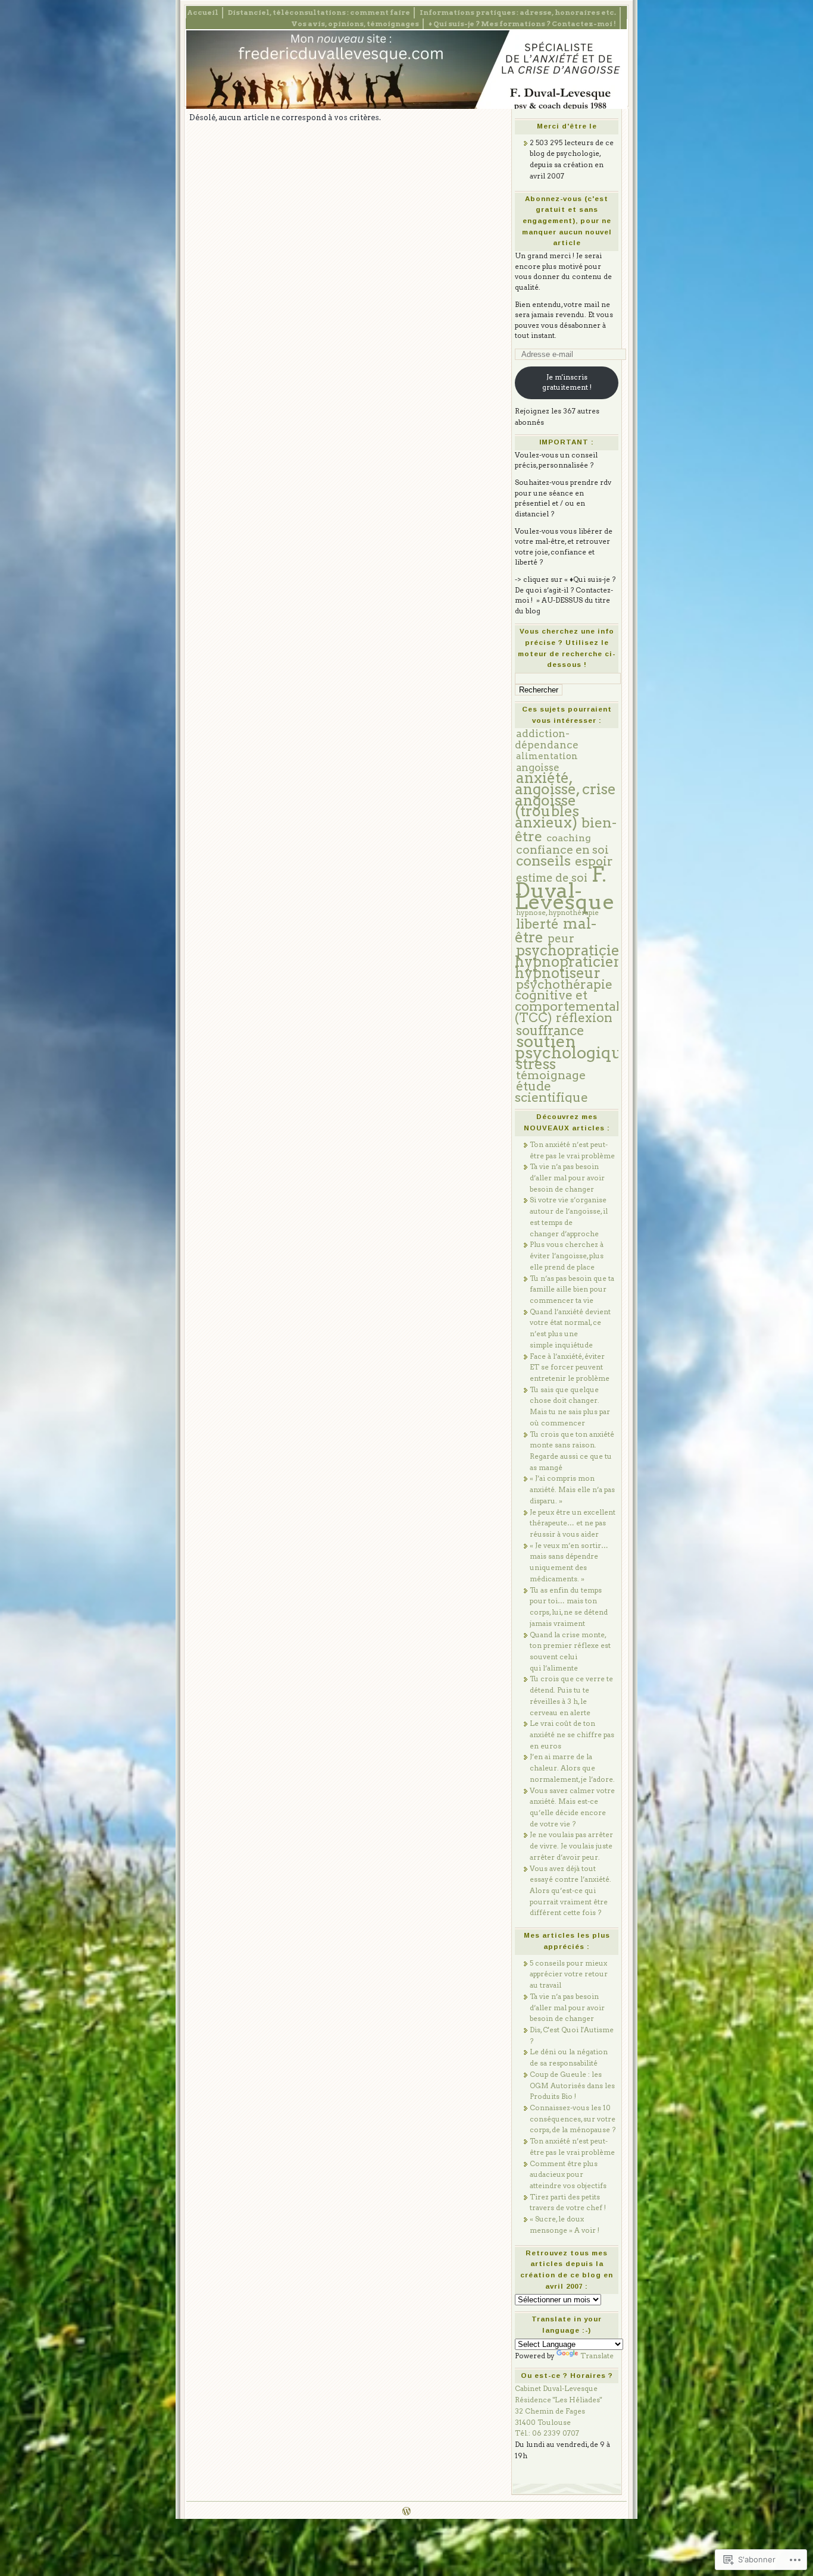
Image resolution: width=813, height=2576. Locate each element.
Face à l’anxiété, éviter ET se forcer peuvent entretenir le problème (570, 1367)
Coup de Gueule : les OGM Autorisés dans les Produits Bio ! (572, 2085)
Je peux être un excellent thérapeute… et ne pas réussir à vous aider (573, 1523)
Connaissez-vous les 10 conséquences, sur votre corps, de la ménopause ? (573, 2119)
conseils (543, 861)
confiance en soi (562, 850)
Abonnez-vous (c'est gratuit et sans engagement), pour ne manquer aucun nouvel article (567, 221)
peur (561, 938)
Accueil (203, 12)
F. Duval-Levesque (565, 888)
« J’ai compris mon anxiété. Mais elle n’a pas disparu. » (572, 1489)
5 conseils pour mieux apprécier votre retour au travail (569, 1974)
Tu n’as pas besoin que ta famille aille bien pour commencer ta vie (572, 1289)
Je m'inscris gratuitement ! (567, 383)
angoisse (538, 767)
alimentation (547, 756)
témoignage (551, 1075)
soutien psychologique (573, 1047)
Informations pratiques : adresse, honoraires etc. (518, 12)
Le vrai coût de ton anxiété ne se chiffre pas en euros (572, 1734)
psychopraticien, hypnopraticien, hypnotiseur (574, 961)
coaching (569, 838)
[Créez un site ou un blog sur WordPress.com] (406, 2513)
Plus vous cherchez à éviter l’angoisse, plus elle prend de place (567, 1256)
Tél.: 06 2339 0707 (547, 2433)
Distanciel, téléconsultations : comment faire (319, 12)
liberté (537, 924)
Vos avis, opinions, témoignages (355, 24)
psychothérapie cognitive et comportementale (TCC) (571, 1001)
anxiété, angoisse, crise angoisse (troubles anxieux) (565, 800)
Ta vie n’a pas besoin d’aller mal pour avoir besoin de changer (567, 1178)
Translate (597, 2356)
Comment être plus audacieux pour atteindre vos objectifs (568, 2175)
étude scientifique (551, 1092)
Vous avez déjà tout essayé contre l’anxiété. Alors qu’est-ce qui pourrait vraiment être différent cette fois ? (570, 1891)
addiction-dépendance (547, 739)
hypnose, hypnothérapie (557, 913)
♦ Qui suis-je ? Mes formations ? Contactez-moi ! (522, 24)
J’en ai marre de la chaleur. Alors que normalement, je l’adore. (572, 1768)
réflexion (584, 1018)
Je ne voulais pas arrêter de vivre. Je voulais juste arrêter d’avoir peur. (571, 1846)
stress (536, 1064)
